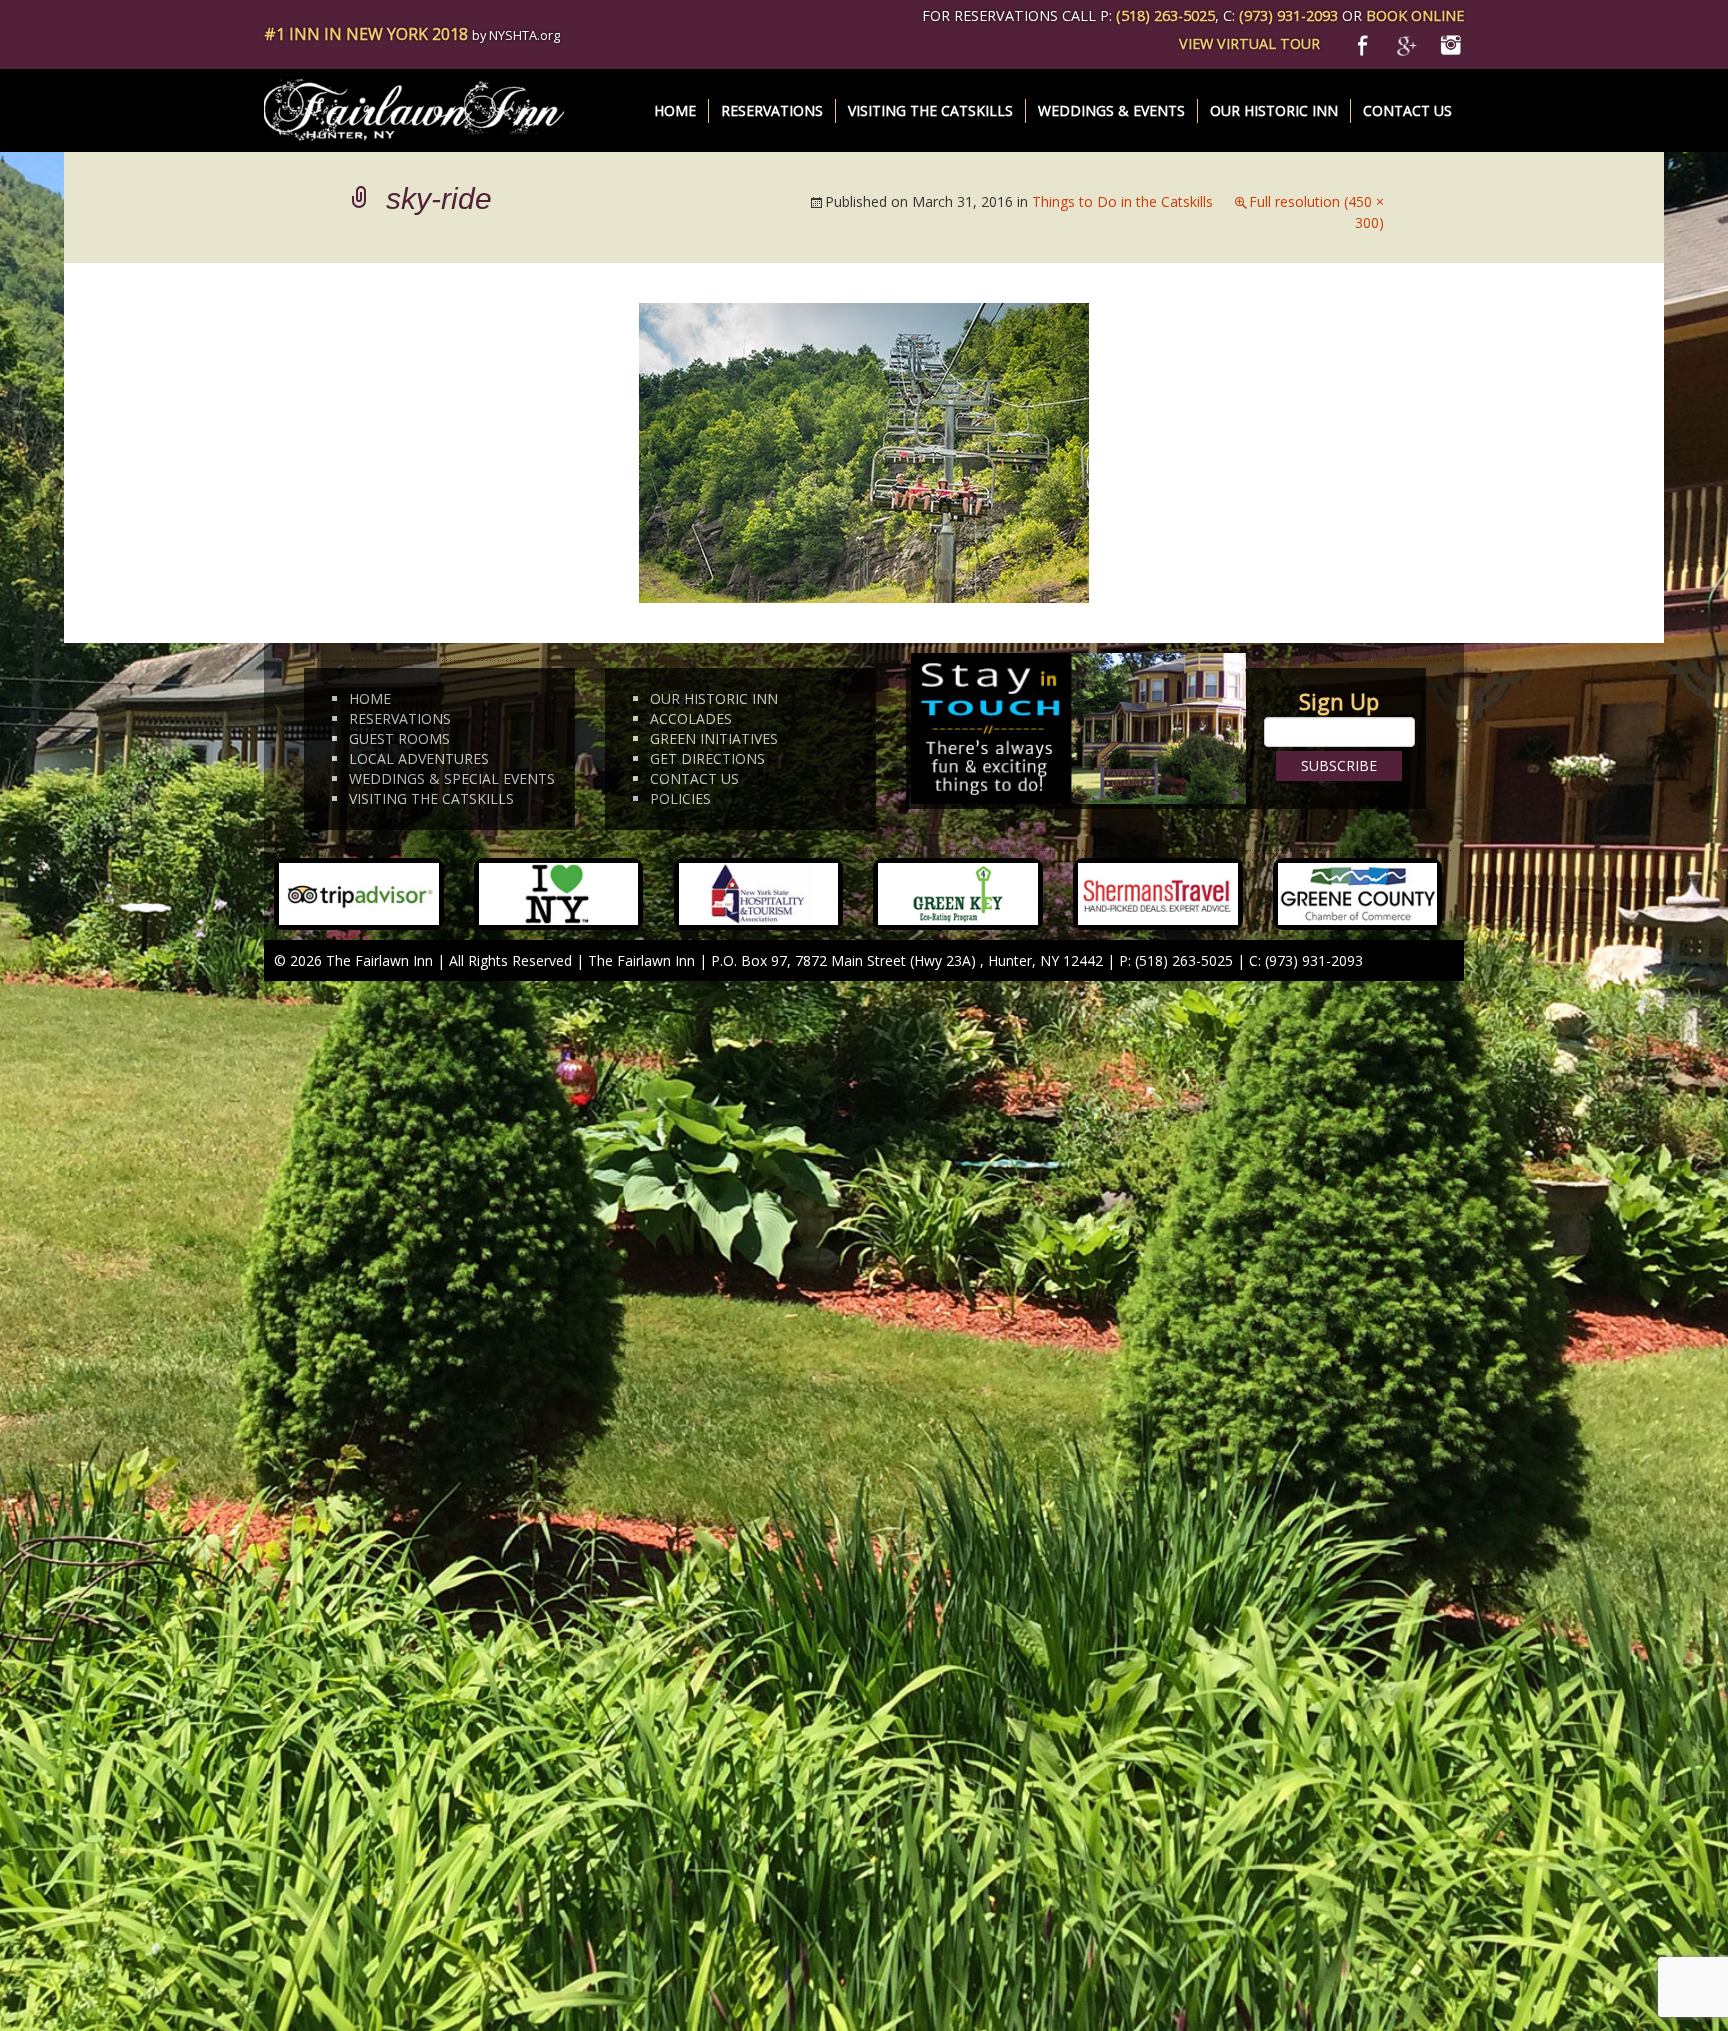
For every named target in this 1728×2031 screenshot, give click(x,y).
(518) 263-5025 (1165, 15)
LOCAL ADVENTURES (419, 758)
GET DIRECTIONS (707, 758)
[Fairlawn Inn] (414, 109)
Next (1348, 379)
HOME (370, 698)
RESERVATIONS (400, 718)
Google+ (1409, 42)
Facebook (1368, 42)
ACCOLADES (691, 718)
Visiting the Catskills (930, 110)
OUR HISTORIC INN (714, 698)
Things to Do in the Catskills (1122, 201)
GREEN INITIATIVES (714, 738)
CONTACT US (694, 778)
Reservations (772, 110)
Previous (395, 379)
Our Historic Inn (1274, 110)
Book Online (1415, 15)
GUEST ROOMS (399, 738)
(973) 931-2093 (1288, 15)
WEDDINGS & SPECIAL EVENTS (452, 778)
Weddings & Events (1111, 110)
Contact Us (1407, 110)
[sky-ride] (864, 452)
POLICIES (680, 798)
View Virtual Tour (1249, 43)
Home (675, 110)
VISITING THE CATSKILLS (431, 798)
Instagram (1450, 42)
